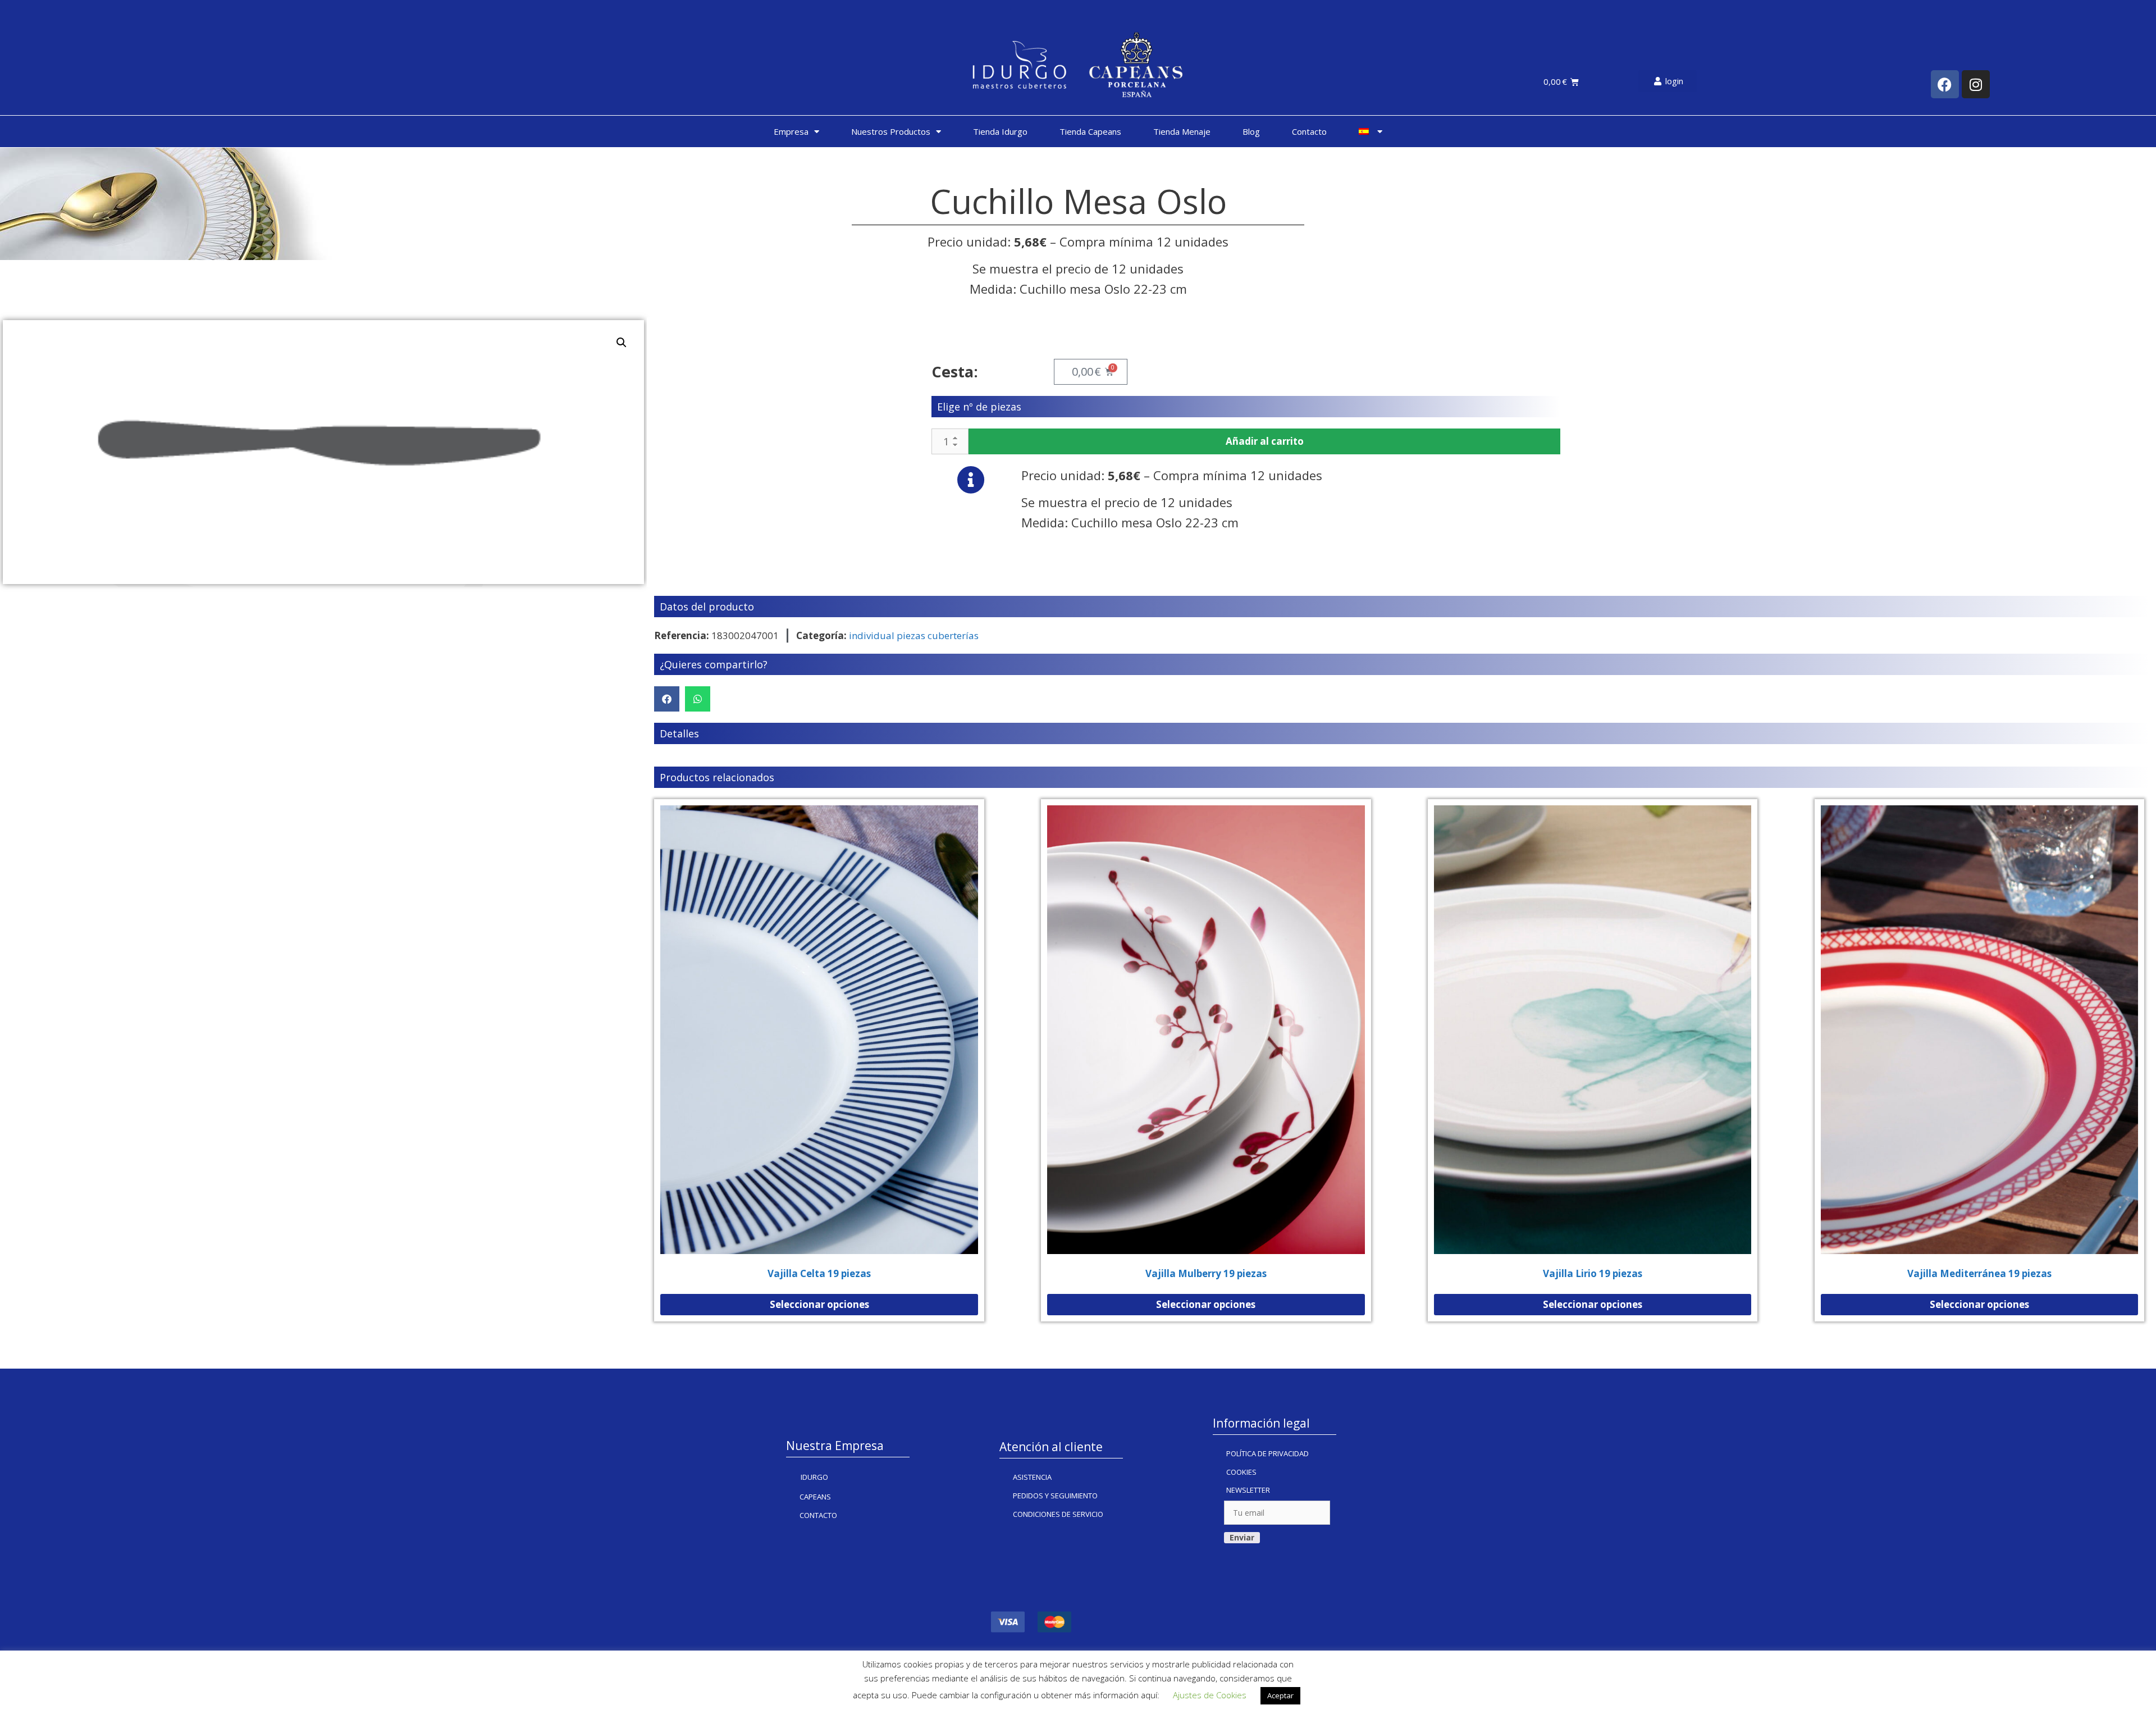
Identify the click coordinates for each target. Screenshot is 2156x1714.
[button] (667, 699)
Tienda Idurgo (1000, 131)
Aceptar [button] (1280, 1695)
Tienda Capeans (1090, 131)
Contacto (1309, 131)
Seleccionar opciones (819, 1304)
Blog (1251, 131)
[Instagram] (1976, 84)
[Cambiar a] (1371, 131)
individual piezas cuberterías (914, 635)
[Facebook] (1945, 84)
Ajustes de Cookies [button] (1210, 1695)
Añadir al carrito (1265, 441)
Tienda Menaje (1182, 131)
